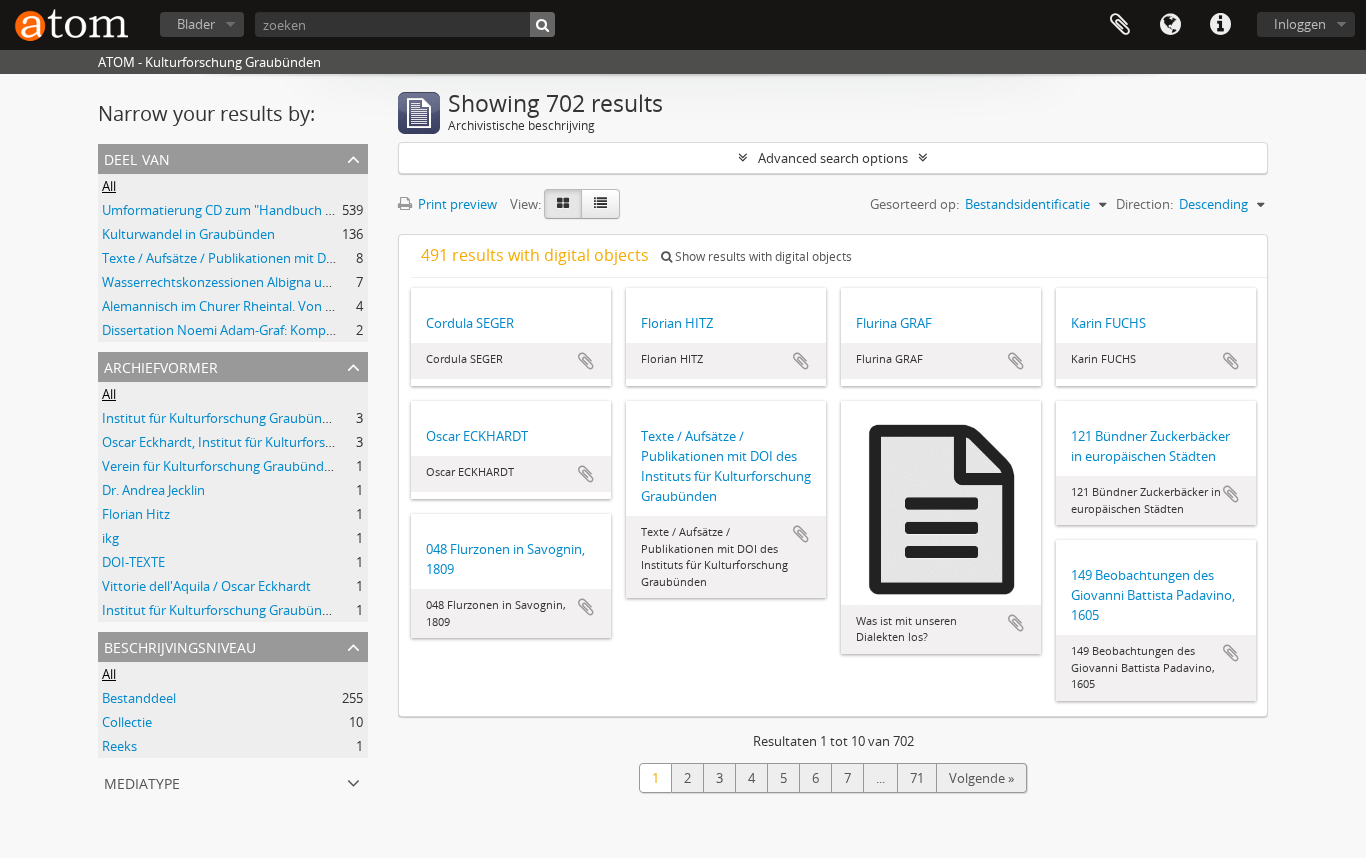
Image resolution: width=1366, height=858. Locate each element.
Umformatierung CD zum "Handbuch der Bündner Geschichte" (287, 210)
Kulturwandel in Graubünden (188, 234)
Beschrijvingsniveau (180, 645)
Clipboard (1120, 25)
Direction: (1144, 204)
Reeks (119, 746)
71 (917, 778)
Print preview (456, 204)
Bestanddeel (139, 698)
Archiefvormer (161, 365)
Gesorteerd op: (914, 204)
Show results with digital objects (762, 256)
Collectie (127, 722)
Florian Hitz (136, 514)
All (109, 186)
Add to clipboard (586, 361)
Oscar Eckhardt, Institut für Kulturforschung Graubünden (271, 442)
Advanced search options (833, 158)
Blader (196, 24)
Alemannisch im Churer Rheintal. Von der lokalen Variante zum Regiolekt (316, 306)
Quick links (1220, 25)
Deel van (137, 157)
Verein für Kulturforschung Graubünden (220, 466)
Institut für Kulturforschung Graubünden (223, 418)
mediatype (142, 781)
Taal (1170, 25)
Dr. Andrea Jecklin (153, 490)
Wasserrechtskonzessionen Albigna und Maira (238, 282)
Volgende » (981, 778)
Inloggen (1300, 24)
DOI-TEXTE (133, 562)
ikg (110, 538)
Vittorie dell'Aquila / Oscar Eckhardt (206, 586)
